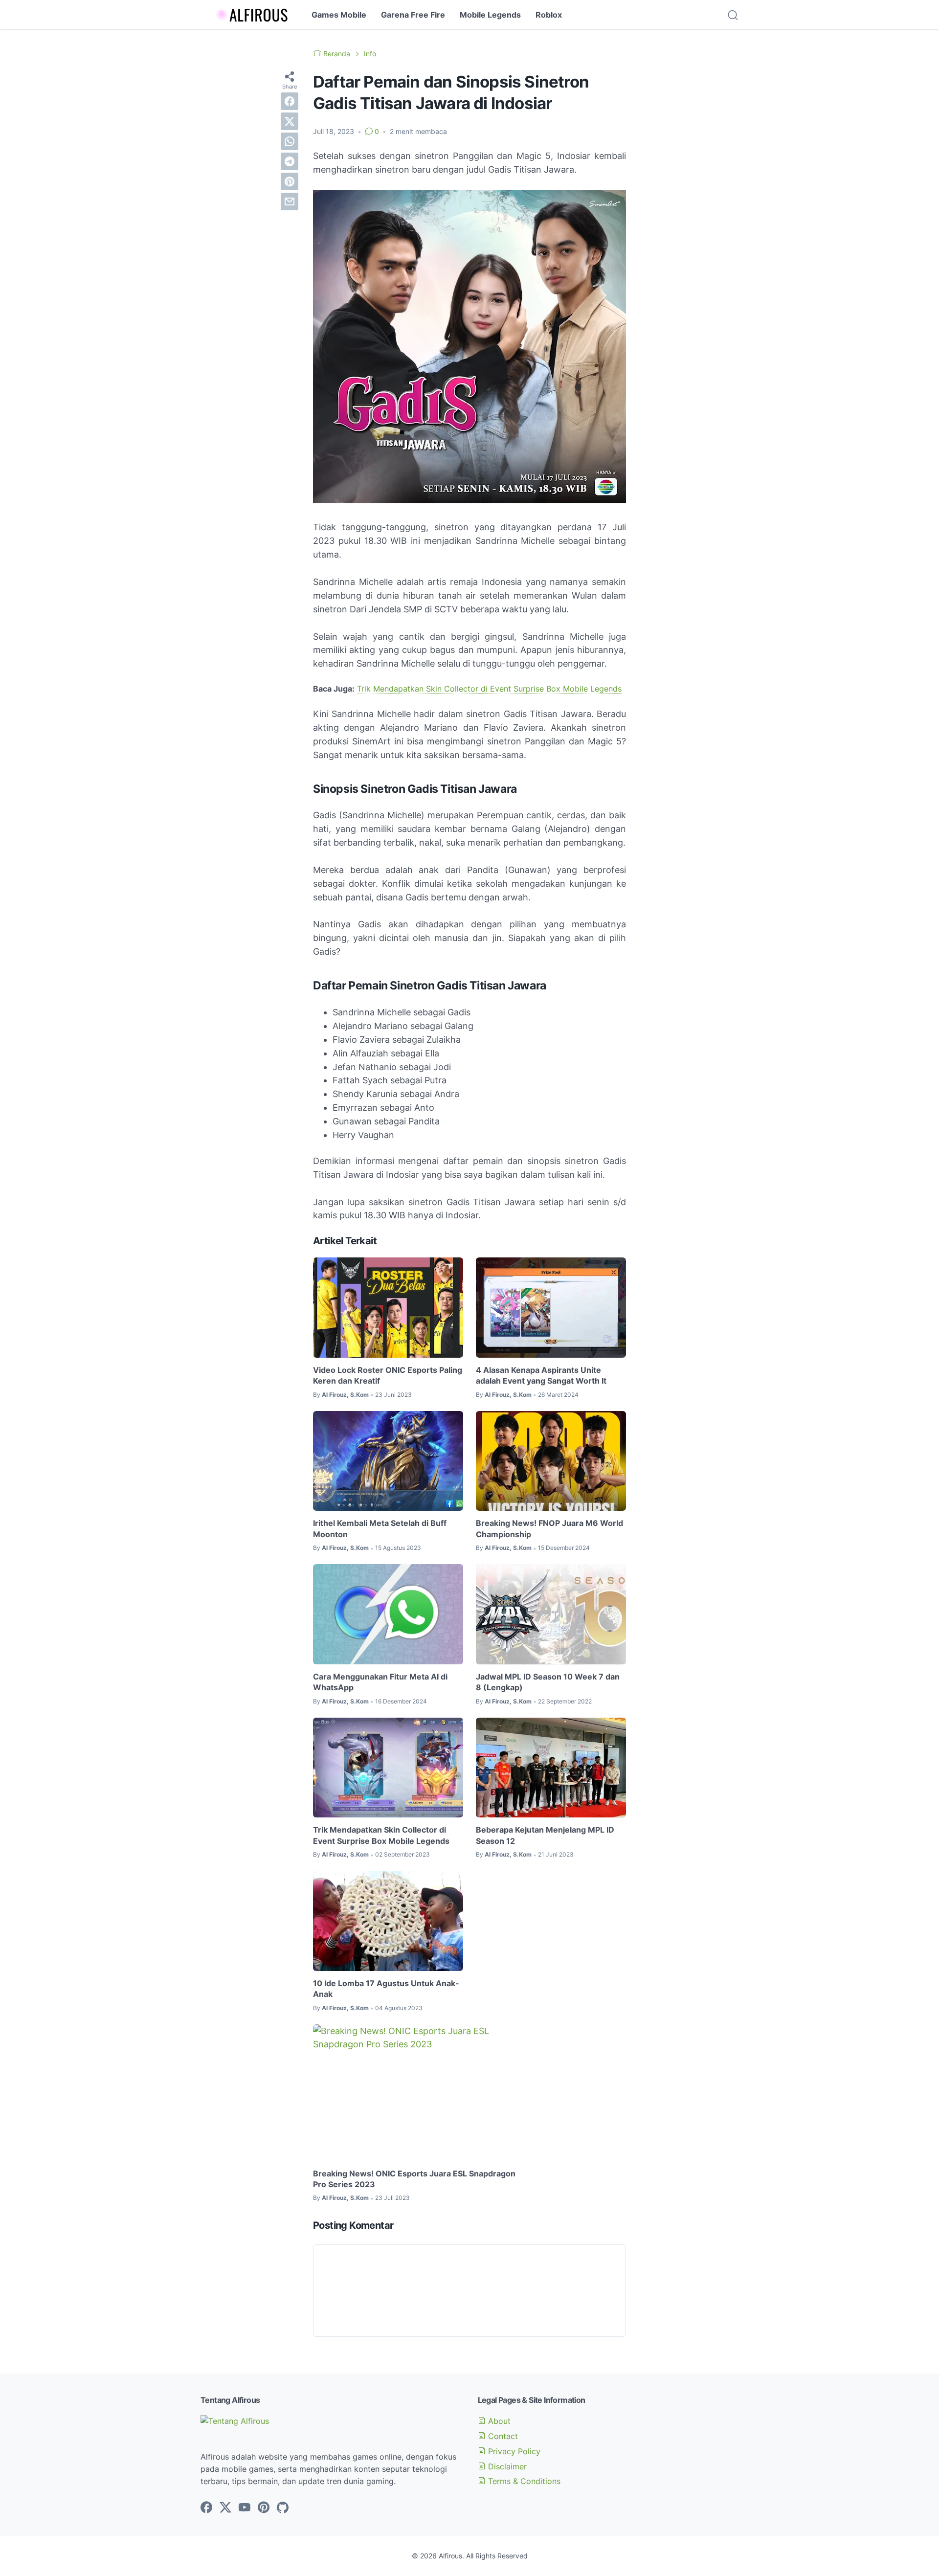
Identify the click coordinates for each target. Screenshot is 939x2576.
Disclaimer (506, 2466)
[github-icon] (283, 2508)
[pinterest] (290, 181)
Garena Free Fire (413, 15)
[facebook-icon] (206, 2508)
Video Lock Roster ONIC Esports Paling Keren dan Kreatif (388, 1375)
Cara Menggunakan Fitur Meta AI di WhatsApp (380, 1682)
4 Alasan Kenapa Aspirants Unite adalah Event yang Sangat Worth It (541, 1375)
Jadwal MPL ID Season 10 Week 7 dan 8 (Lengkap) (548, 1682)
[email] (290, 202)
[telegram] (290, 161)
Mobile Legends (490, 15)
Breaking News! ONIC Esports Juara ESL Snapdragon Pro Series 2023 (414, 2179)
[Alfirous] (247, 15)
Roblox (549, 15)
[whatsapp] (290, 141)
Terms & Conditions (523, 2481)
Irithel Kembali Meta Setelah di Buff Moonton (380, 1528)
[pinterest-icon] (264, 2508)
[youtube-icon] (245, 2508)
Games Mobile (339, 15)
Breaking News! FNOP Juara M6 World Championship (549, 1528)
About (498, 2421)
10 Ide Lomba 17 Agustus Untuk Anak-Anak (386, 1989)
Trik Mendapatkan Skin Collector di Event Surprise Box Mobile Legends (489, 689)
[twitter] (290, 121)
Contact (502, 2436)
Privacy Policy (513, 2451)
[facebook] (290, 101)
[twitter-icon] (225, 2508)
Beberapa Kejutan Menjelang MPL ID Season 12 (545, 1835)
